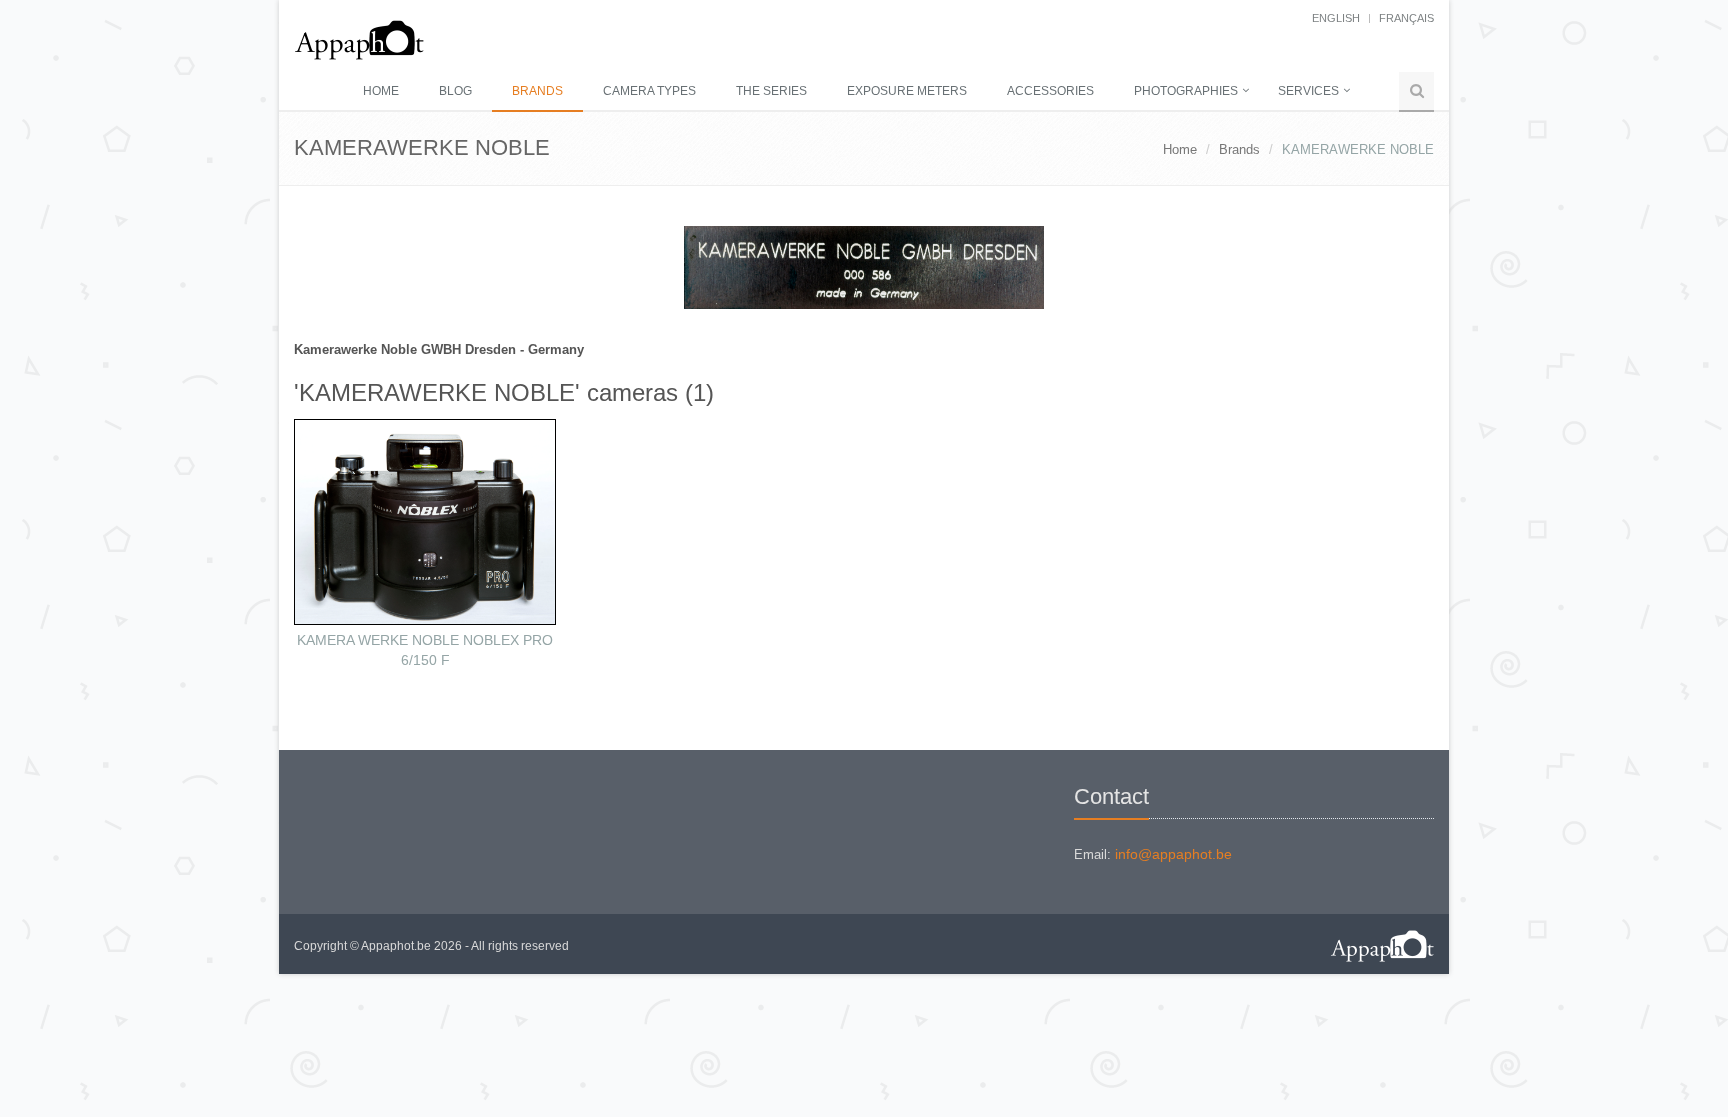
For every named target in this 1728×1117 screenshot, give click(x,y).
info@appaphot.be (1173, 854)
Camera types (649, 91)
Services (1308, 91)
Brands (537, 91)
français (1406, 18)
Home (381, 91)
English (1336, 18)
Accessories (1050, 91)
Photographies (1186, 91)
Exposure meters (907, 91)
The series (771, 91)
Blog (455, 91)
